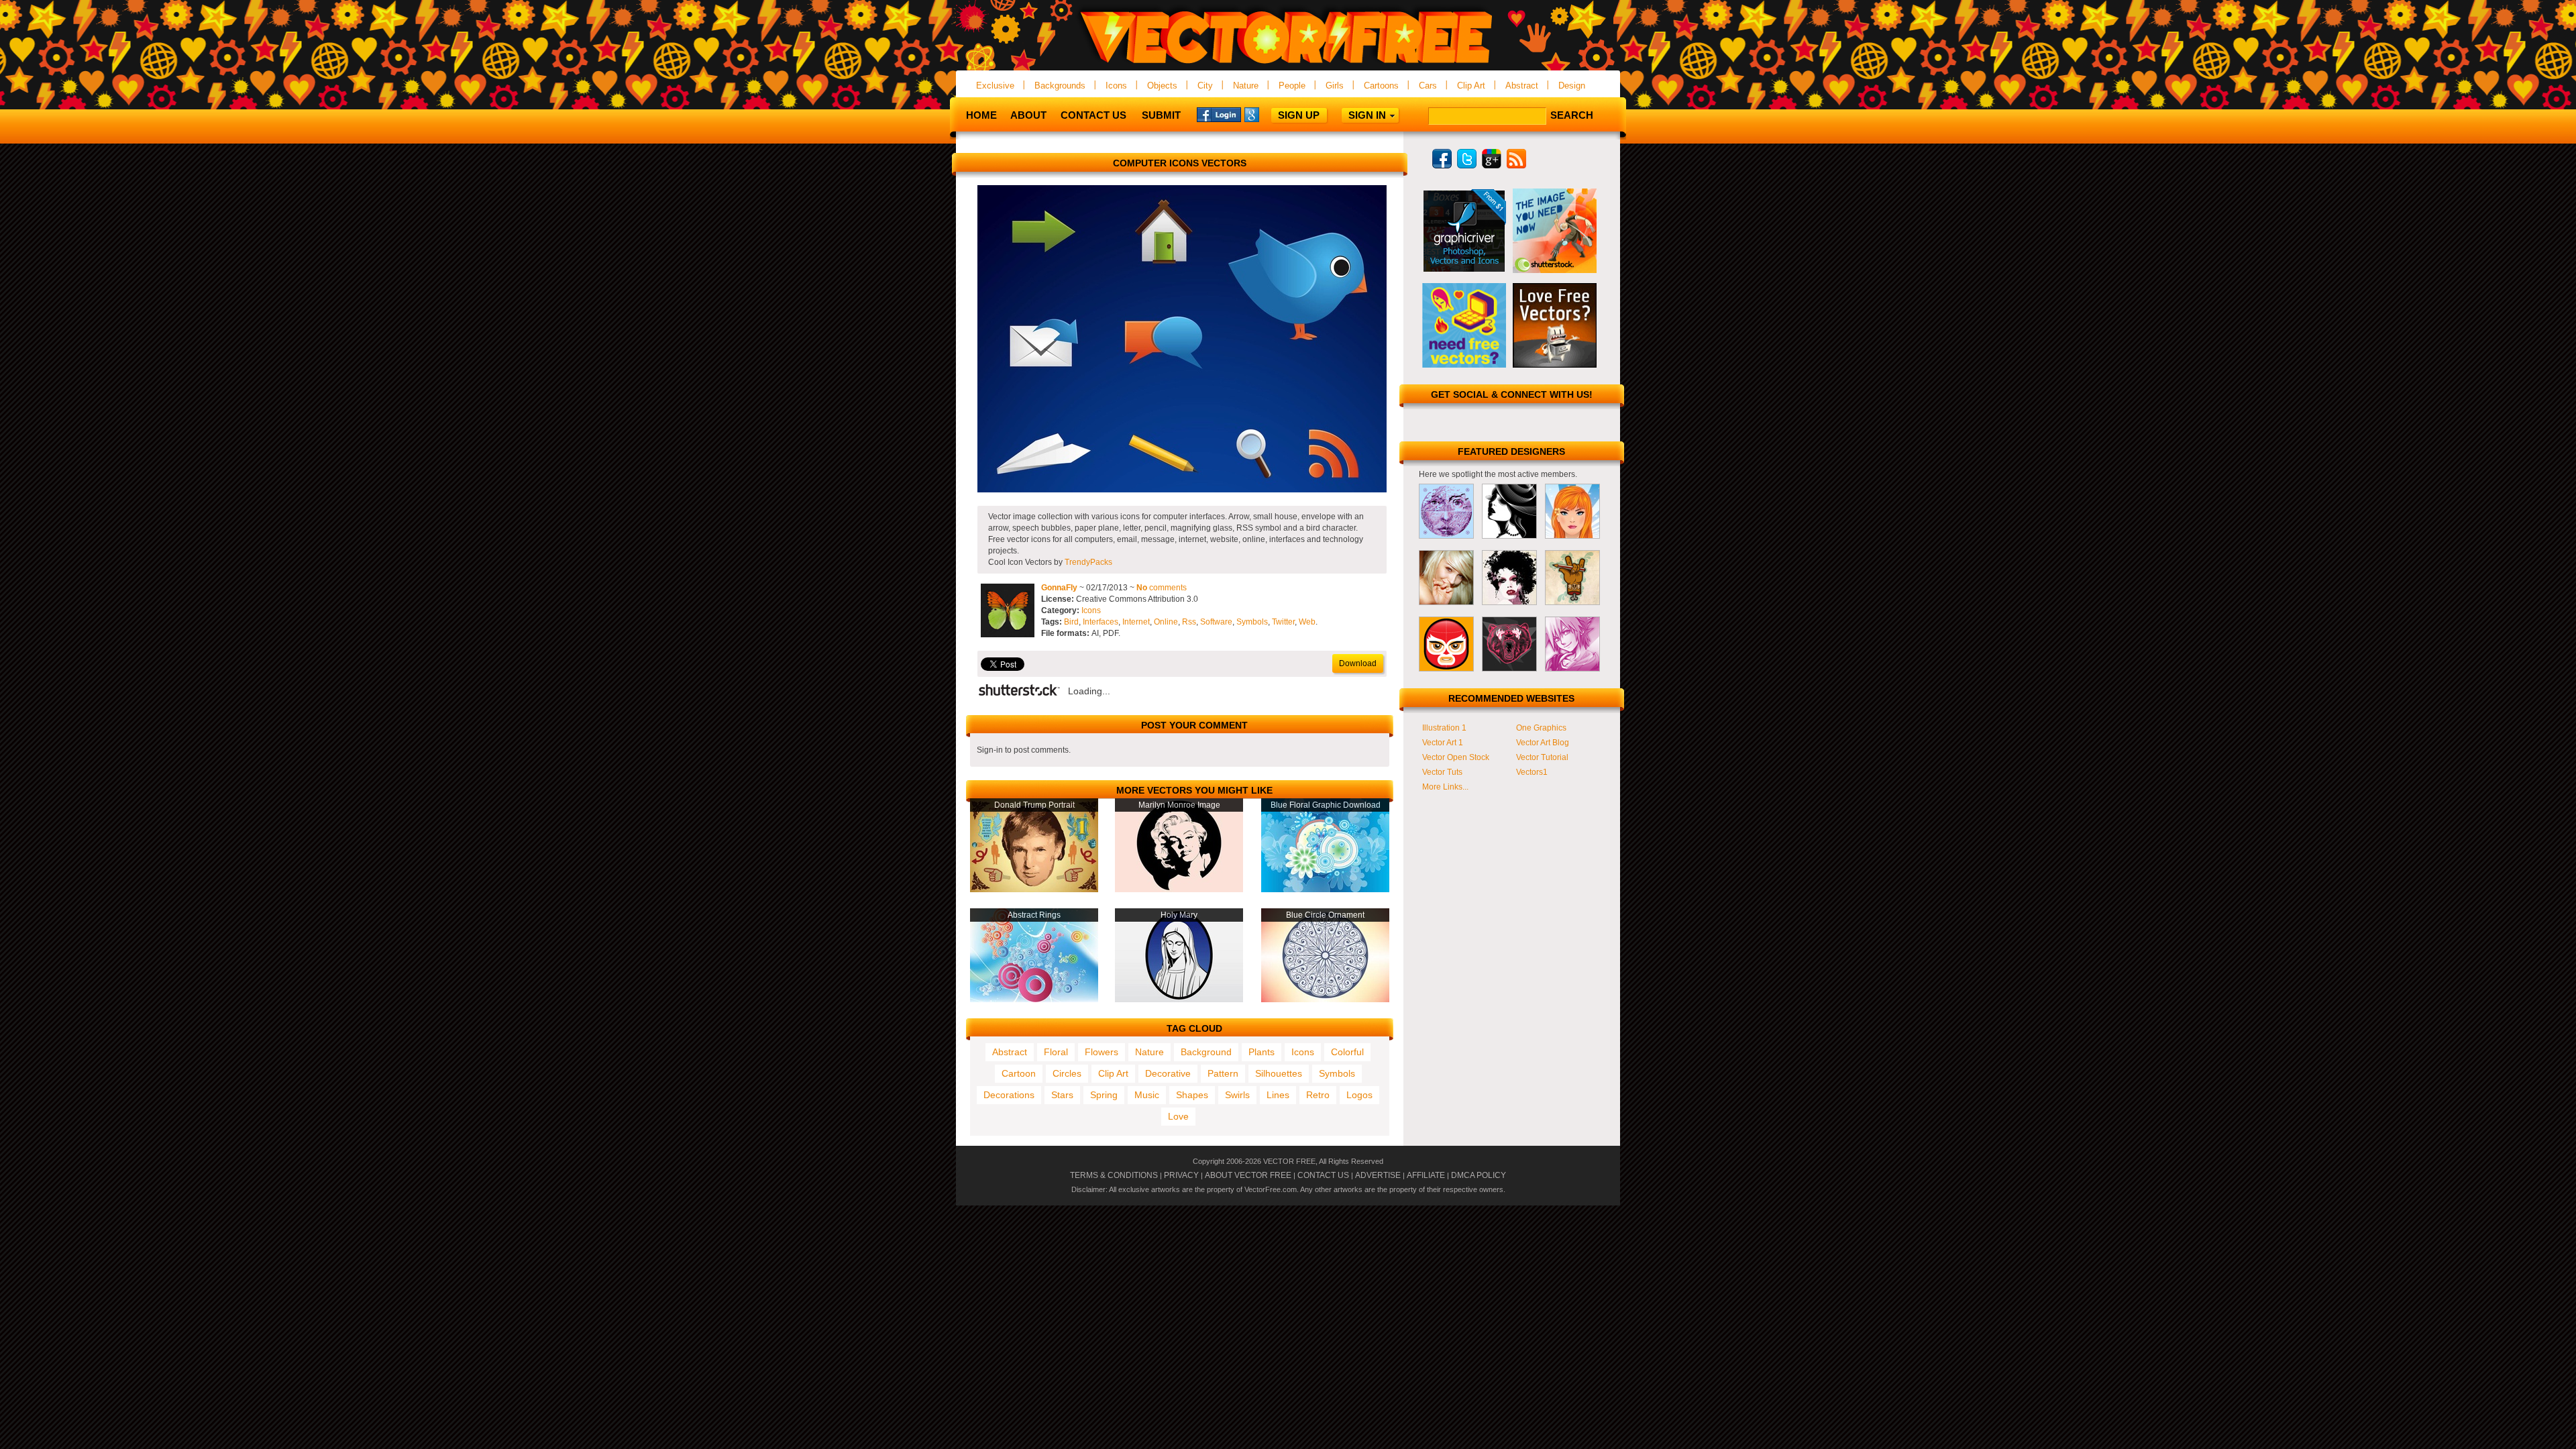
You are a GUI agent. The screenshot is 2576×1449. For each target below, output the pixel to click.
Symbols (1252, 622)
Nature (1246, 86)
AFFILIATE (1426, 1175)
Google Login (1267, 114)
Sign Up (1299, 115)
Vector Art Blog (1543, 743)
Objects (1162, 86)
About (1028, 115)
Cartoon (1019, 1073)
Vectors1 (1532, 772)
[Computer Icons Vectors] (1182, 490)
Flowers (1102, 1052)
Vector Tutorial (1542, 757)
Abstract (1522, 86)
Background (1206, 1052)
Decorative (1168, 1073)
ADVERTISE (1378, 1175)
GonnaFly (1059, 588)
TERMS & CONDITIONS (1114, 1175)
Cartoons (1381, 86)
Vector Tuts (1442, 772)
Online (1166, 622)
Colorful (1347, 1052)
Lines (1278, 1095)
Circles (1067, 1073)
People (1292, 86)
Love (1178, 1116)
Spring (1104, 1095)
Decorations (1009, 1095)
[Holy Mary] (1179, 1000)
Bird (1071, 622)
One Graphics (1541, 728)
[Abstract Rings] (1034, 1000)
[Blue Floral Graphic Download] (1325, 890)
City (1205, 86)
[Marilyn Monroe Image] (1179, 890)
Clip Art (1471, 86)
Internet (1136, 622)
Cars (1428, 86)
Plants (1262, 1052)
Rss (1189, 622)
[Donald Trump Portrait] (1034, 890)
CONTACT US (1323, 1175)
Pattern (1223, 1073)
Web (1307, 622)
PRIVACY (1181, 1175)
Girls (1335, 86)
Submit (1161, 115)
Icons (1116, 86)
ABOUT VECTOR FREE (1248, 1175)
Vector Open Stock (1456, 757)
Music (1147, 1095)
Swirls (1237, 1095)
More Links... (1445, 787)
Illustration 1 (1444, 728)
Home (981, 115)
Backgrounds (1060, 86)
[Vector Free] (1288, 65)
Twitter (1283, 622)
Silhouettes (1279, 1073)
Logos (1359, 1095)
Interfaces (1101, 622)
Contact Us (1093, 115)
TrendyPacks (1088, 562)
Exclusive (995, 86)
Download (1358, 663)
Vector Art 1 (1443, 743)
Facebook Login (1219, 114)
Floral (1056, 1052)
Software (1216, 622)
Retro (1318, 1095)
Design (1572, 86)
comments (1162, 588)
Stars (1062, 1095)
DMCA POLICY (1479, 1175)
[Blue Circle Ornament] (1325, 1000)
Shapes (1192, 1095)
